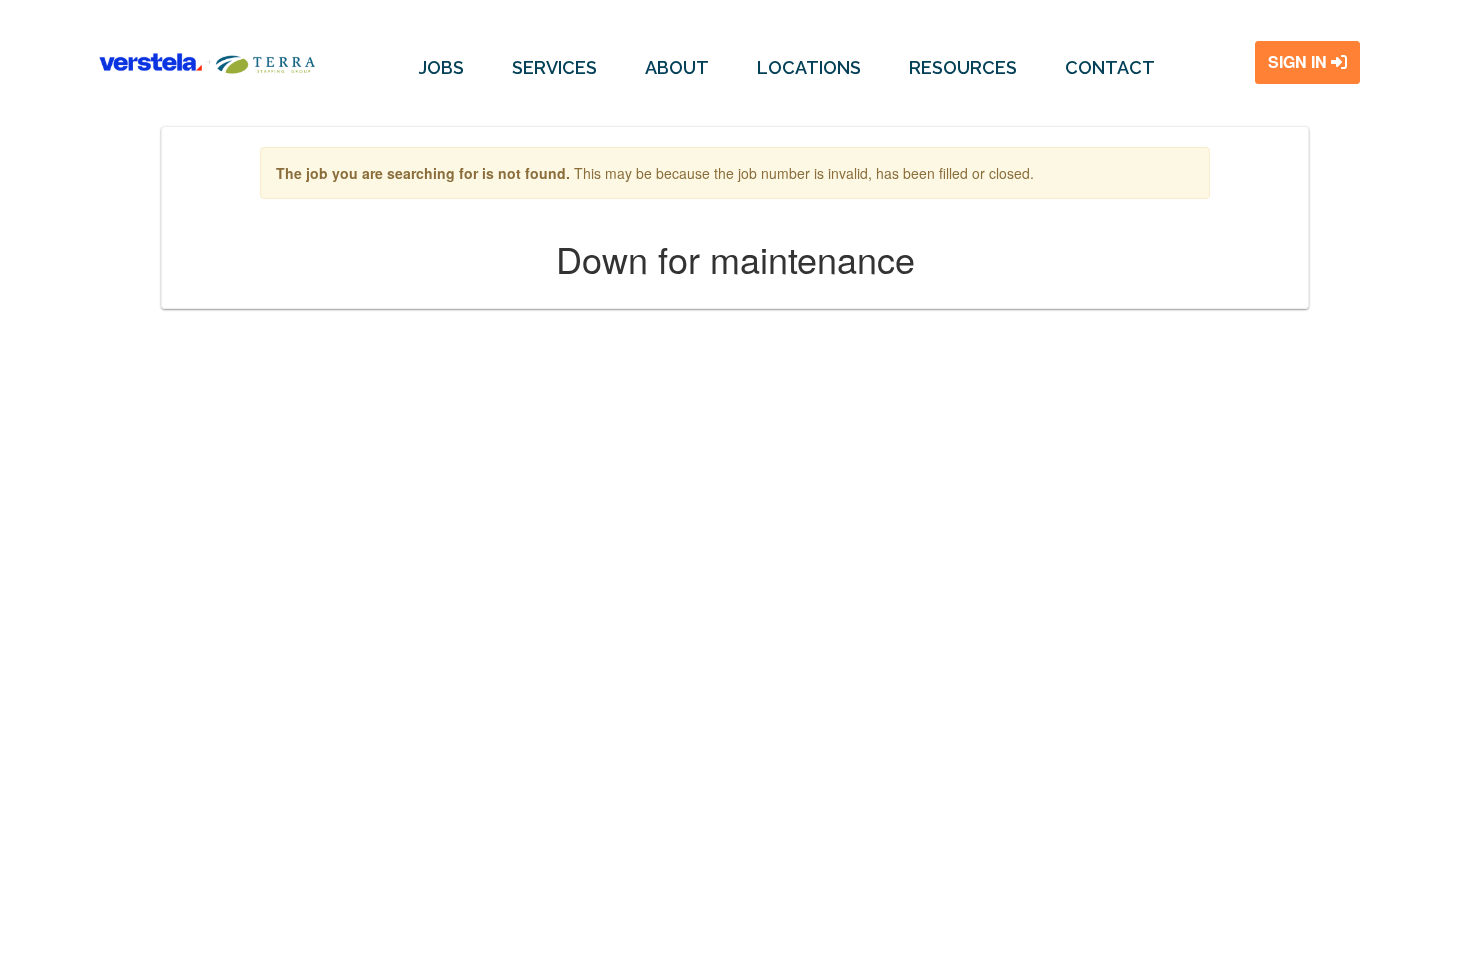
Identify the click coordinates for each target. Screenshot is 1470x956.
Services (554, 67)
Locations (809, 67)
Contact (1110, 67)
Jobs (441, 67)
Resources (963, 67)
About (677, 67)
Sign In (1299, 61)
